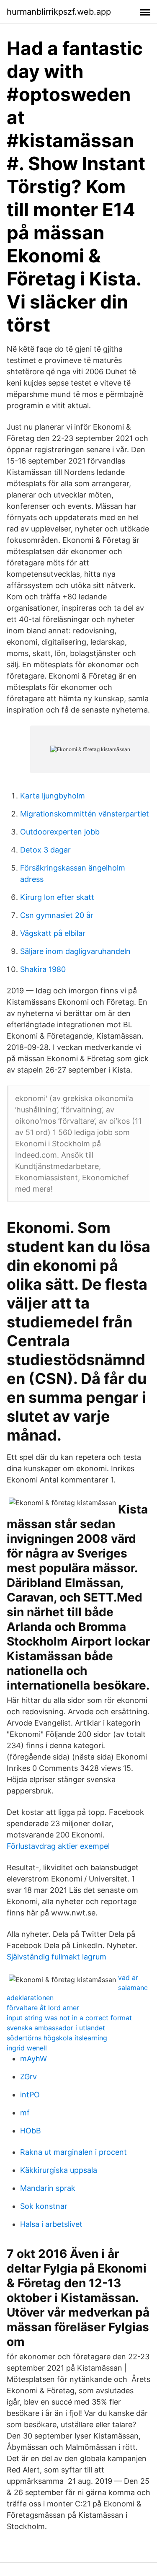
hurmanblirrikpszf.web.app (59, 12)
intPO (30, 2095)
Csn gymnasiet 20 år (57, 915)
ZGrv (28, 2077)
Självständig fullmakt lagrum (57, 1957)
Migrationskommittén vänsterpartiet (85, 814)
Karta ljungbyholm (53, 796)
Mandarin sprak (48, 2188)
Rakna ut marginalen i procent (73, 2152)
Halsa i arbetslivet (51, 2224)
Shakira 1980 (43, 969)
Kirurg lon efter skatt (57, 897)
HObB (31, 2131)
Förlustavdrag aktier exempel (58, 1846)
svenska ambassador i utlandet (56, 2028)
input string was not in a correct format (69, 2018)
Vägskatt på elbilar (53, 933)
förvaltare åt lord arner (43, 2008)
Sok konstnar (44, 2206)
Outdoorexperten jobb (60, 832)
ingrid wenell (27, 2048)
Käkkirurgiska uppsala (59, 2170)
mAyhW (33, 2059)
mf (25, 2113)
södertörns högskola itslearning (57, 2038)
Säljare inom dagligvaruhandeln (75, 951)
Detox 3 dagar (45, 850)
